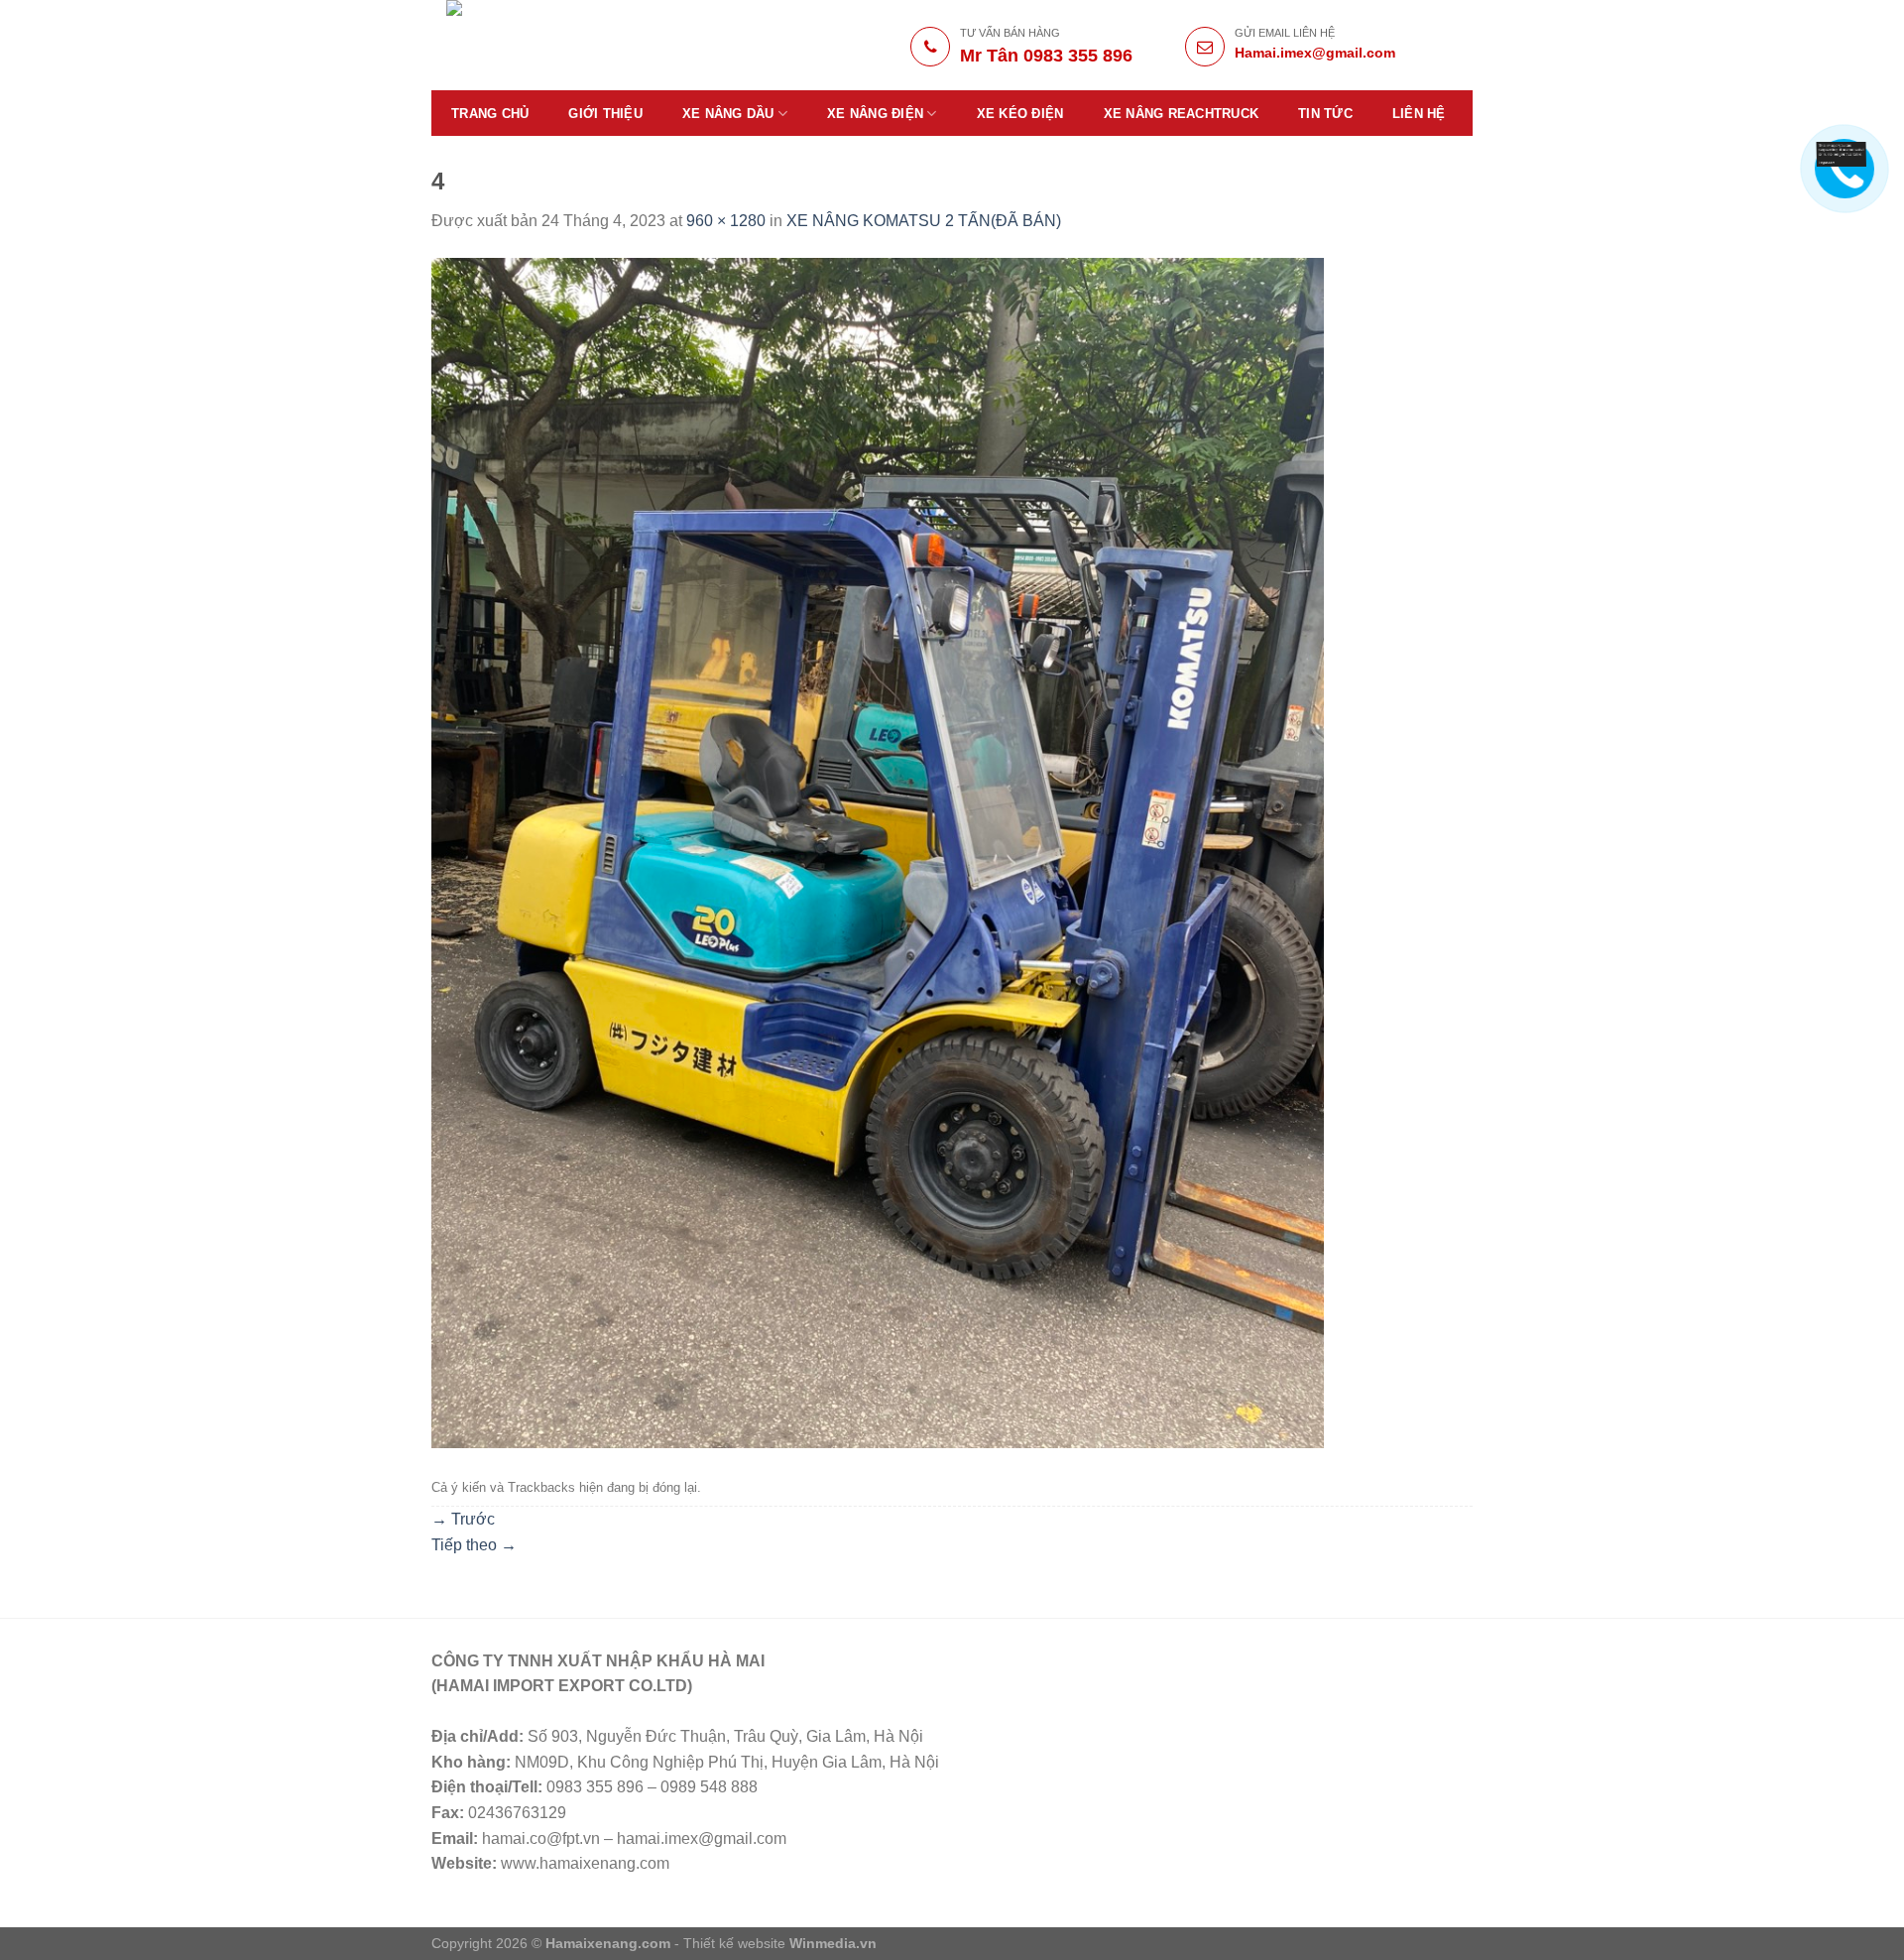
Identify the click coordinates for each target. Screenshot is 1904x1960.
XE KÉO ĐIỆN (1020, 114)
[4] (878, 852)
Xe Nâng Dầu (728, 114)
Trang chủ (490, 114)
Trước (463, 1519)
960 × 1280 (726, 221)
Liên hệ (1419, 114)
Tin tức (1325, 114)
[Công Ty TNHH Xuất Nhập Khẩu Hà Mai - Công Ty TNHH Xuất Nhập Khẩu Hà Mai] (587, 45)
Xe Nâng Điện (875, 114)
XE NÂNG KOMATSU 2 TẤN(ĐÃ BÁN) (924, 221)
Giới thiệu (605, 114)
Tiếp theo (474, 1545)
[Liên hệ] (1842, 153)
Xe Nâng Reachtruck (1182, 114)
